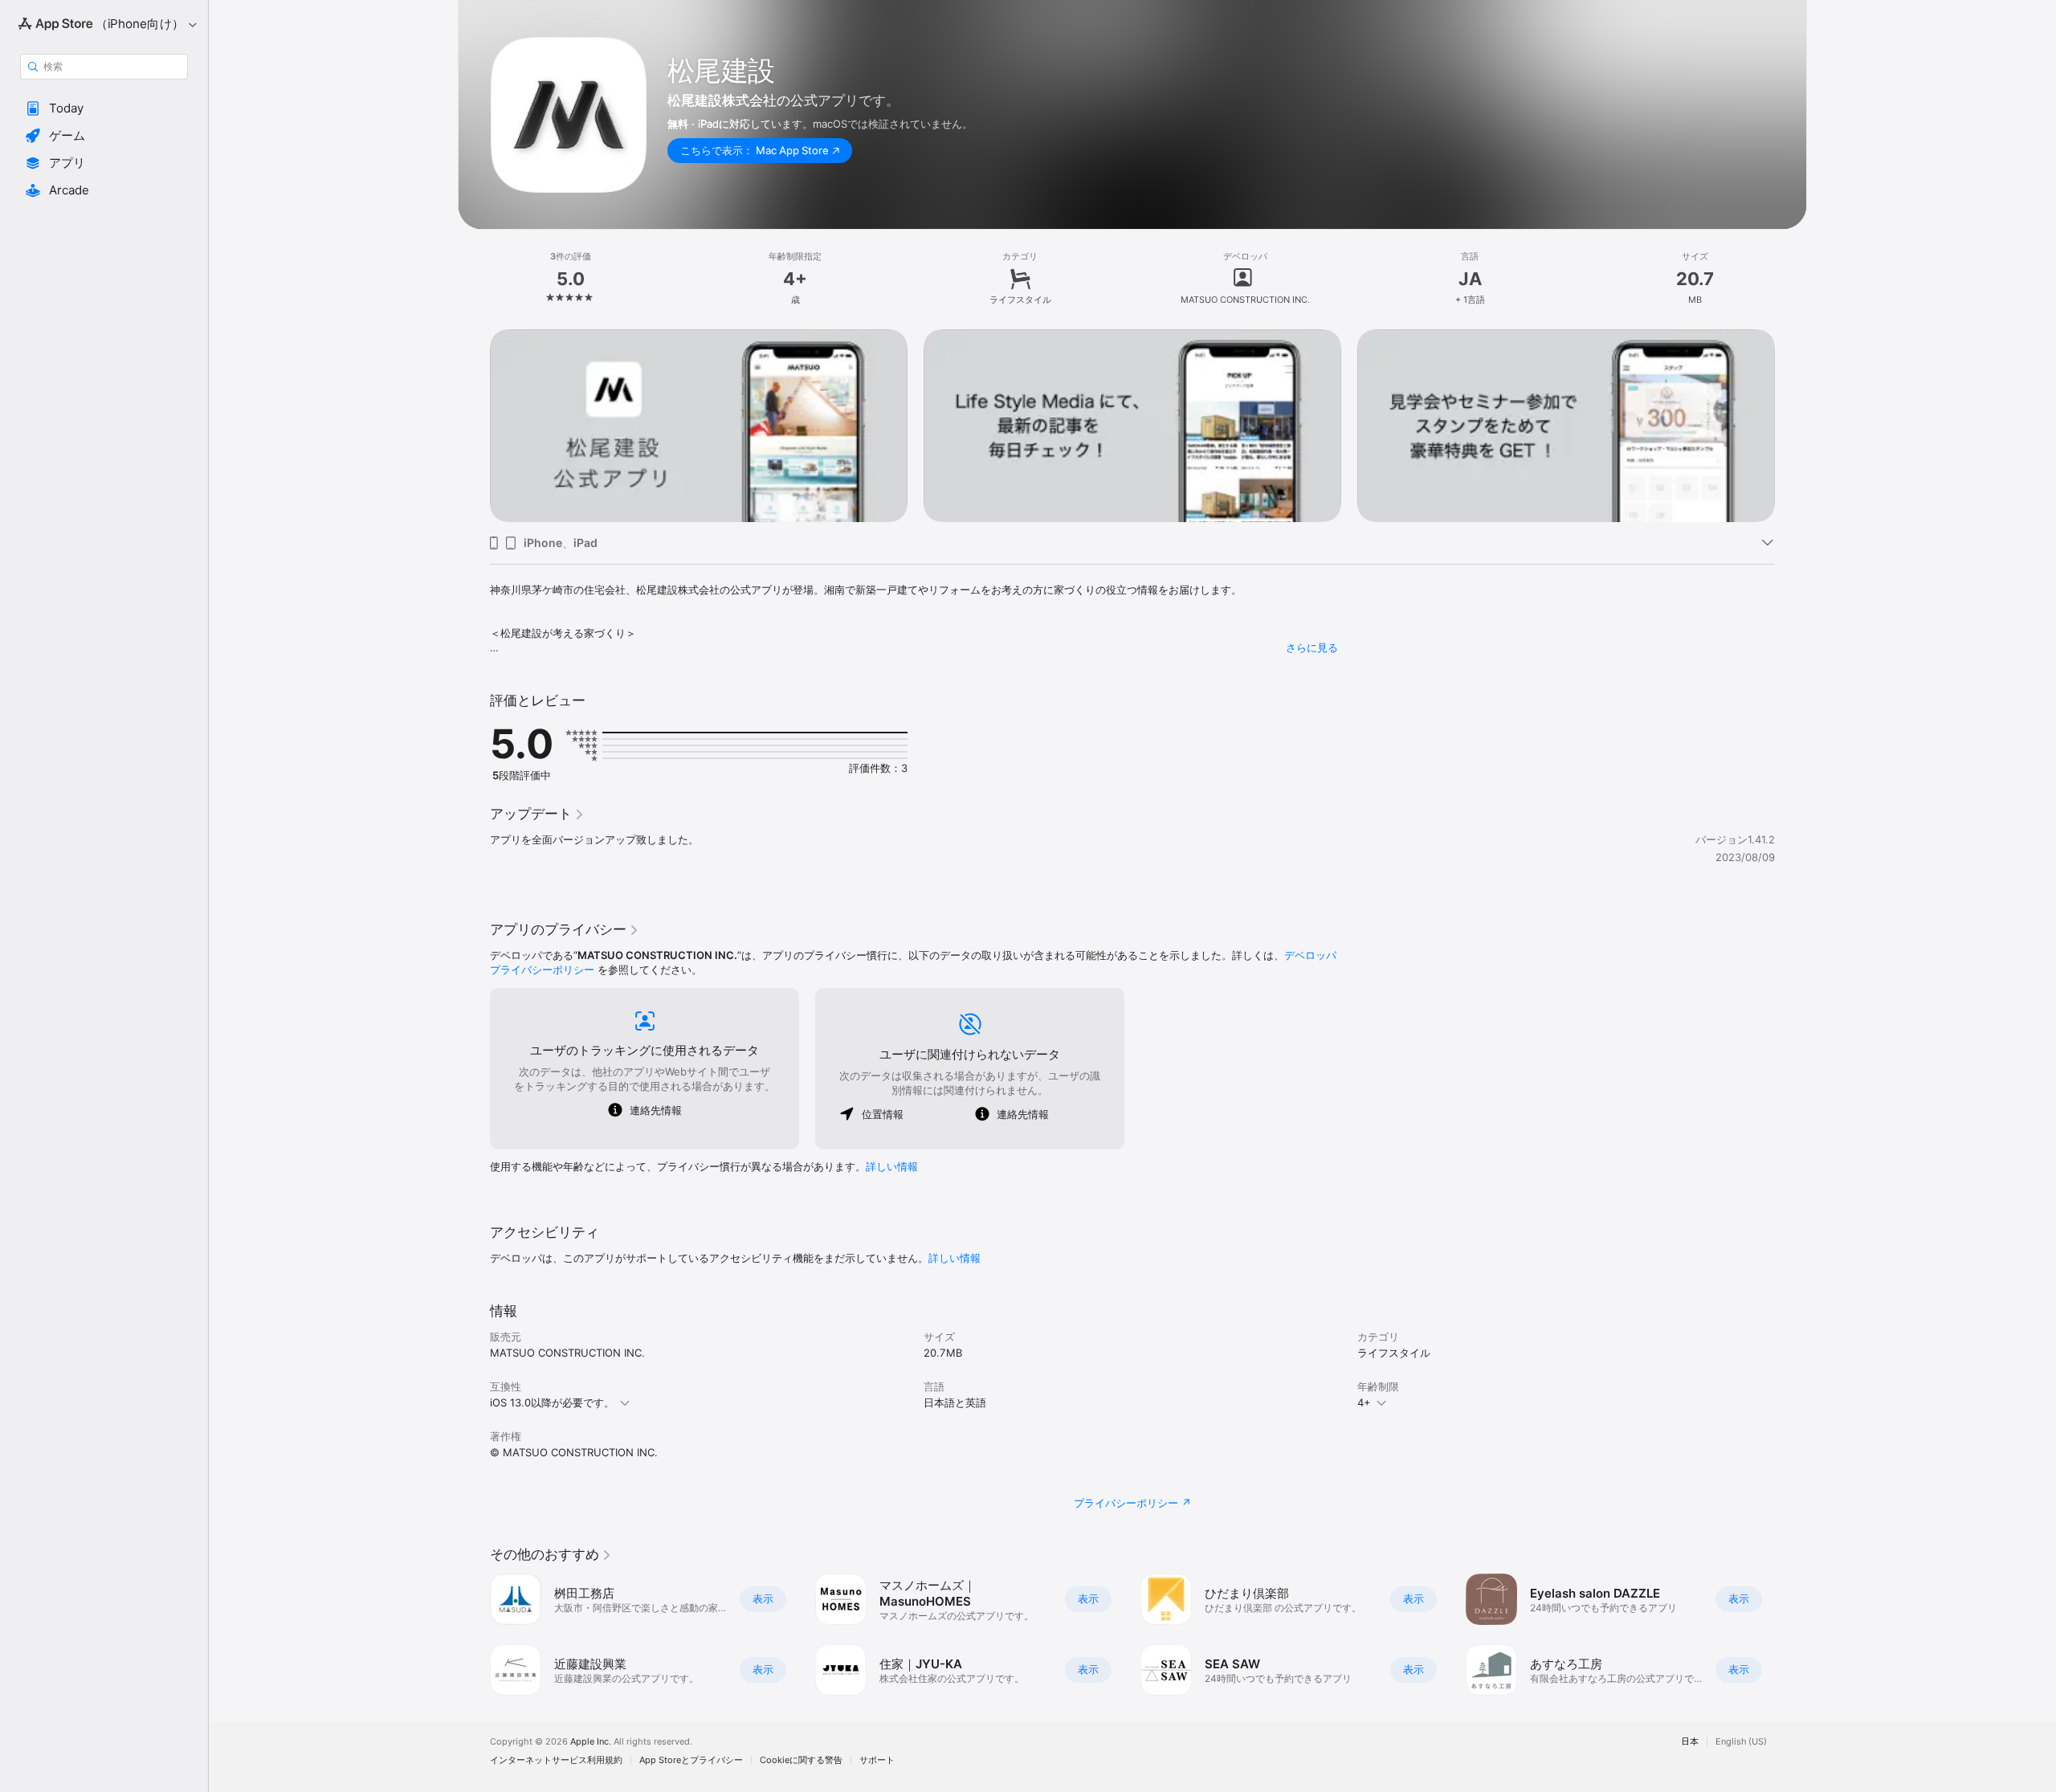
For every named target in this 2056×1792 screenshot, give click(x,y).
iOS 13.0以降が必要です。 (552, 1402)
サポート (877, 1760)
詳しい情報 (892, 1166)
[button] (104, 108)
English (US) (1741, 1742)
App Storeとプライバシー (691, 1760)
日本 (1690, 1742)
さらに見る (1312, 647)
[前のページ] (474, 426)
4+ (1364, 1402)
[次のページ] (1791, 426)
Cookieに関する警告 (801, 1760)
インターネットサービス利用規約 (556, 1760)
